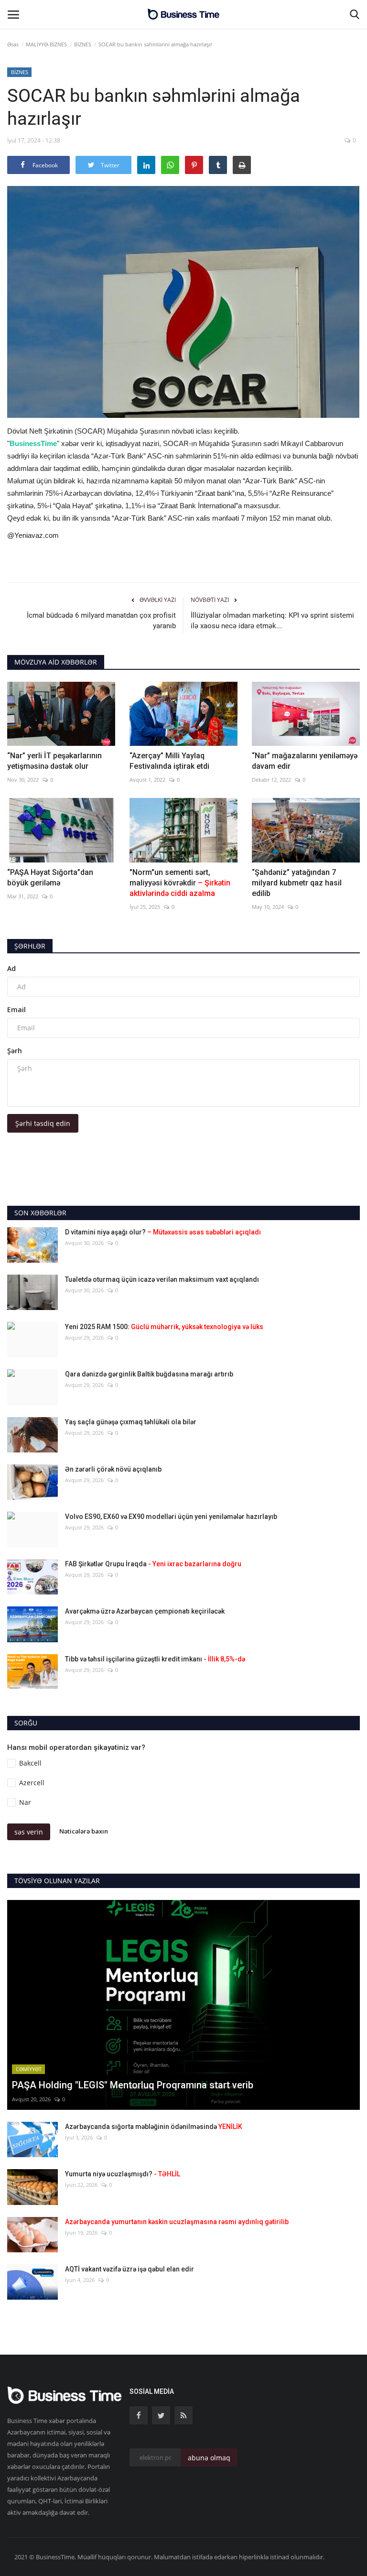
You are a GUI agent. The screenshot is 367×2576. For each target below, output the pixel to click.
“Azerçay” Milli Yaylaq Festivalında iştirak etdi (169, 761)
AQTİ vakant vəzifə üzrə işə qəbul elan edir (130, 2269)
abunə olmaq (209, 2458)
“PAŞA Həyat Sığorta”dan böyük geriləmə (50, 878)
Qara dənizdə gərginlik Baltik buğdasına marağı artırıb (149, 1374)
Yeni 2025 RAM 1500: (164, 1327)
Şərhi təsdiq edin (43, 1123)
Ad (11, 968)
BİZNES (83, 44)
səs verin (29, 1832)
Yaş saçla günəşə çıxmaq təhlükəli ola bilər (131, 1422)
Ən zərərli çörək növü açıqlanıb (113, 1469)
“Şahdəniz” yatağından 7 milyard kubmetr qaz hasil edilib (297, 883)
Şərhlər (30, 946)
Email (16, 1010)
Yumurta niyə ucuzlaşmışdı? (123, 2174)
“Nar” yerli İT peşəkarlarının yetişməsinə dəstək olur (54, 761)
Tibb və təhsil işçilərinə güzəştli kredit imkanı (155, 1659)
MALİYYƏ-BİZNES (46, 44)
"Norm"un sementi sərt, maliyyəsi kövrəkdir (180, 883)
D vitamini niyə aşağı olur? (163, 1232)
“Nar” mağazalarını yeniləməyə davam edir (305, 761)
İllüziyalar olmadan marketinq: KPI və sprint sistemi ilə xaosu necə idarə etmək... (272, 621)
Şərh (15, 1051)
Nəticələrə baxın (84, 1832)
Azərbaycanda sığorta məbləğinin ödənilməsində (154, 2127)
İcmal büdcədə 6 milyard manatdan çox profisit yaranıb (101, 621)
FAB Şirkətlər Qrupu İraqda (153, 1564)
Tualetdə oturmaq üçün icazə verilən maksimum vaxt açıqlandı (162, 1279)
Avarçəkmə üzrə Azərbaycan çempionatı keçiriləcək (145, 1611)
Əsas (13, 44)
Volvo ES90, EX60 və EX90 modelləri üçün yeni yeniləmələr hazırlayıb (171, 1517)
